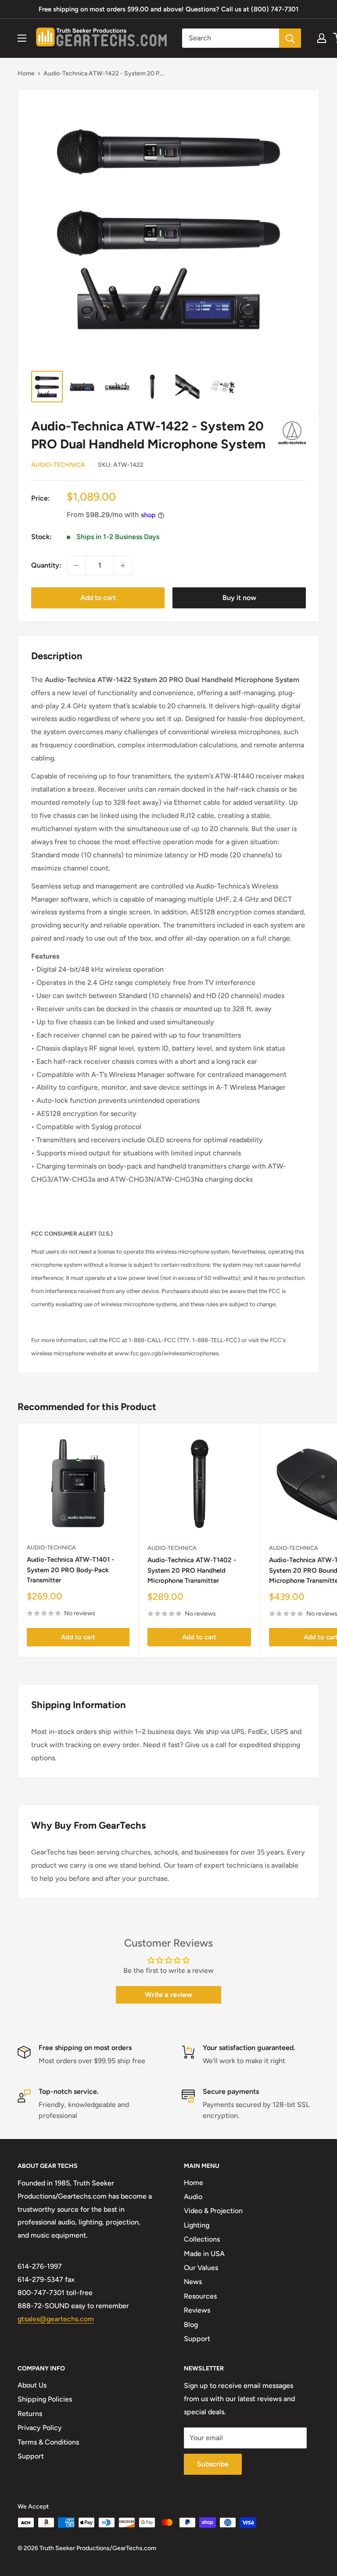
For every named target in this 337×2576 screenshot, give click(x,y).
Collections (202, 2239)
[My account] (322, 38)
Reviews (197, 2310)
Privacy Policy (40, 2428)
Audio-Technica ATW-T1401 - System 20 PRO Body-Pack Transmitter (70, 1570)
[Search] (290, 38)
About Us (32, 2385)
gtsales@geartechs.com (56, 2319)
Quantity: (46, 565)
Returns (30, 2414)
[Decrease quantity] (76, 565)
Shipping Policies (45, 2399)
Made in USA (204, 2254)
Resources (200, 2296)
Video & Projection (213, 2211)
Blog (191, 2325)
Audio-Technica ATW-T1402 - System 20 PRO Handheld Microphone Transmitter (192, 1570)
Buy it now (239, 598)
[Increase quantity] (123, 565)
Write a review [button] (168, 1995)
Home (26, 73)
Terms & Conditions (48, 2442)
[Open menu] (22, 38)
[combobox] (231, 38)
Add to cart (98, 598)
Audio (193, 2197)
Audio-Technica (58, 465)
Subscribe (213, 2464)
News (193, 2282)
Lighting (197, 2225)
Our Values (201, 2268)
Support (197, 2339)
